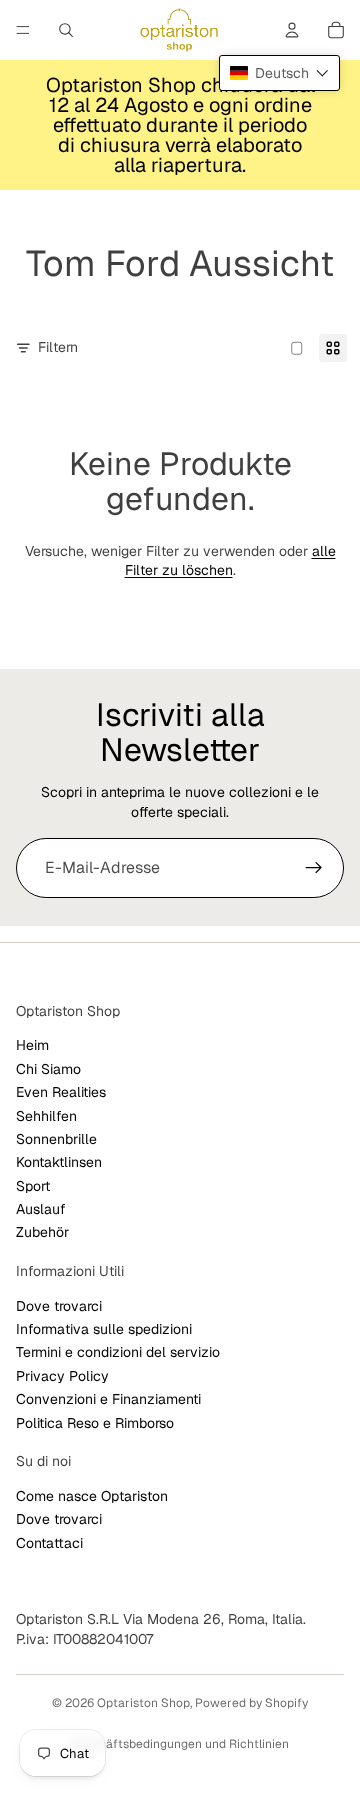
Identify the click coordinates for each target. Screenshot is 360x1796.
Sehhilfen (46, 1116)
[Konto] (292, 30)
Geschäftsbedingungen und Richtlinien (180, 1744)
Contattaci (49, 1543)
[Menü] (23, 30)
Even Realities (61, 1092)
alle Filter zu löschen (230, 561)
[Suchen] (66, 30)
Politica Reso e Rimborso (95, 1423)
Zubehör (42, 1233)
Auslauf (41, 1209)
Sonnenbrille (56, 1139)
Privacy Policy (62, 1376)
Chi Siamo (48, 1069)
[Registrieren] (314, 868)
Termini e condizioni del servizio (118, 1353)
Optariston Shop (143, 1703)
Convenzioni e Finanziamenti (108, 1400)
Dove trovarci (59, 1306)
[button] (279, 73)
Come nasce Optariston (92, 1496)
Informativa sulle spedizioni (104, 1329)
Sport (33, 1186)
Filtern (58, 347)
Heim (32, 1046)
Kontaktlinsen (59, 1163)
